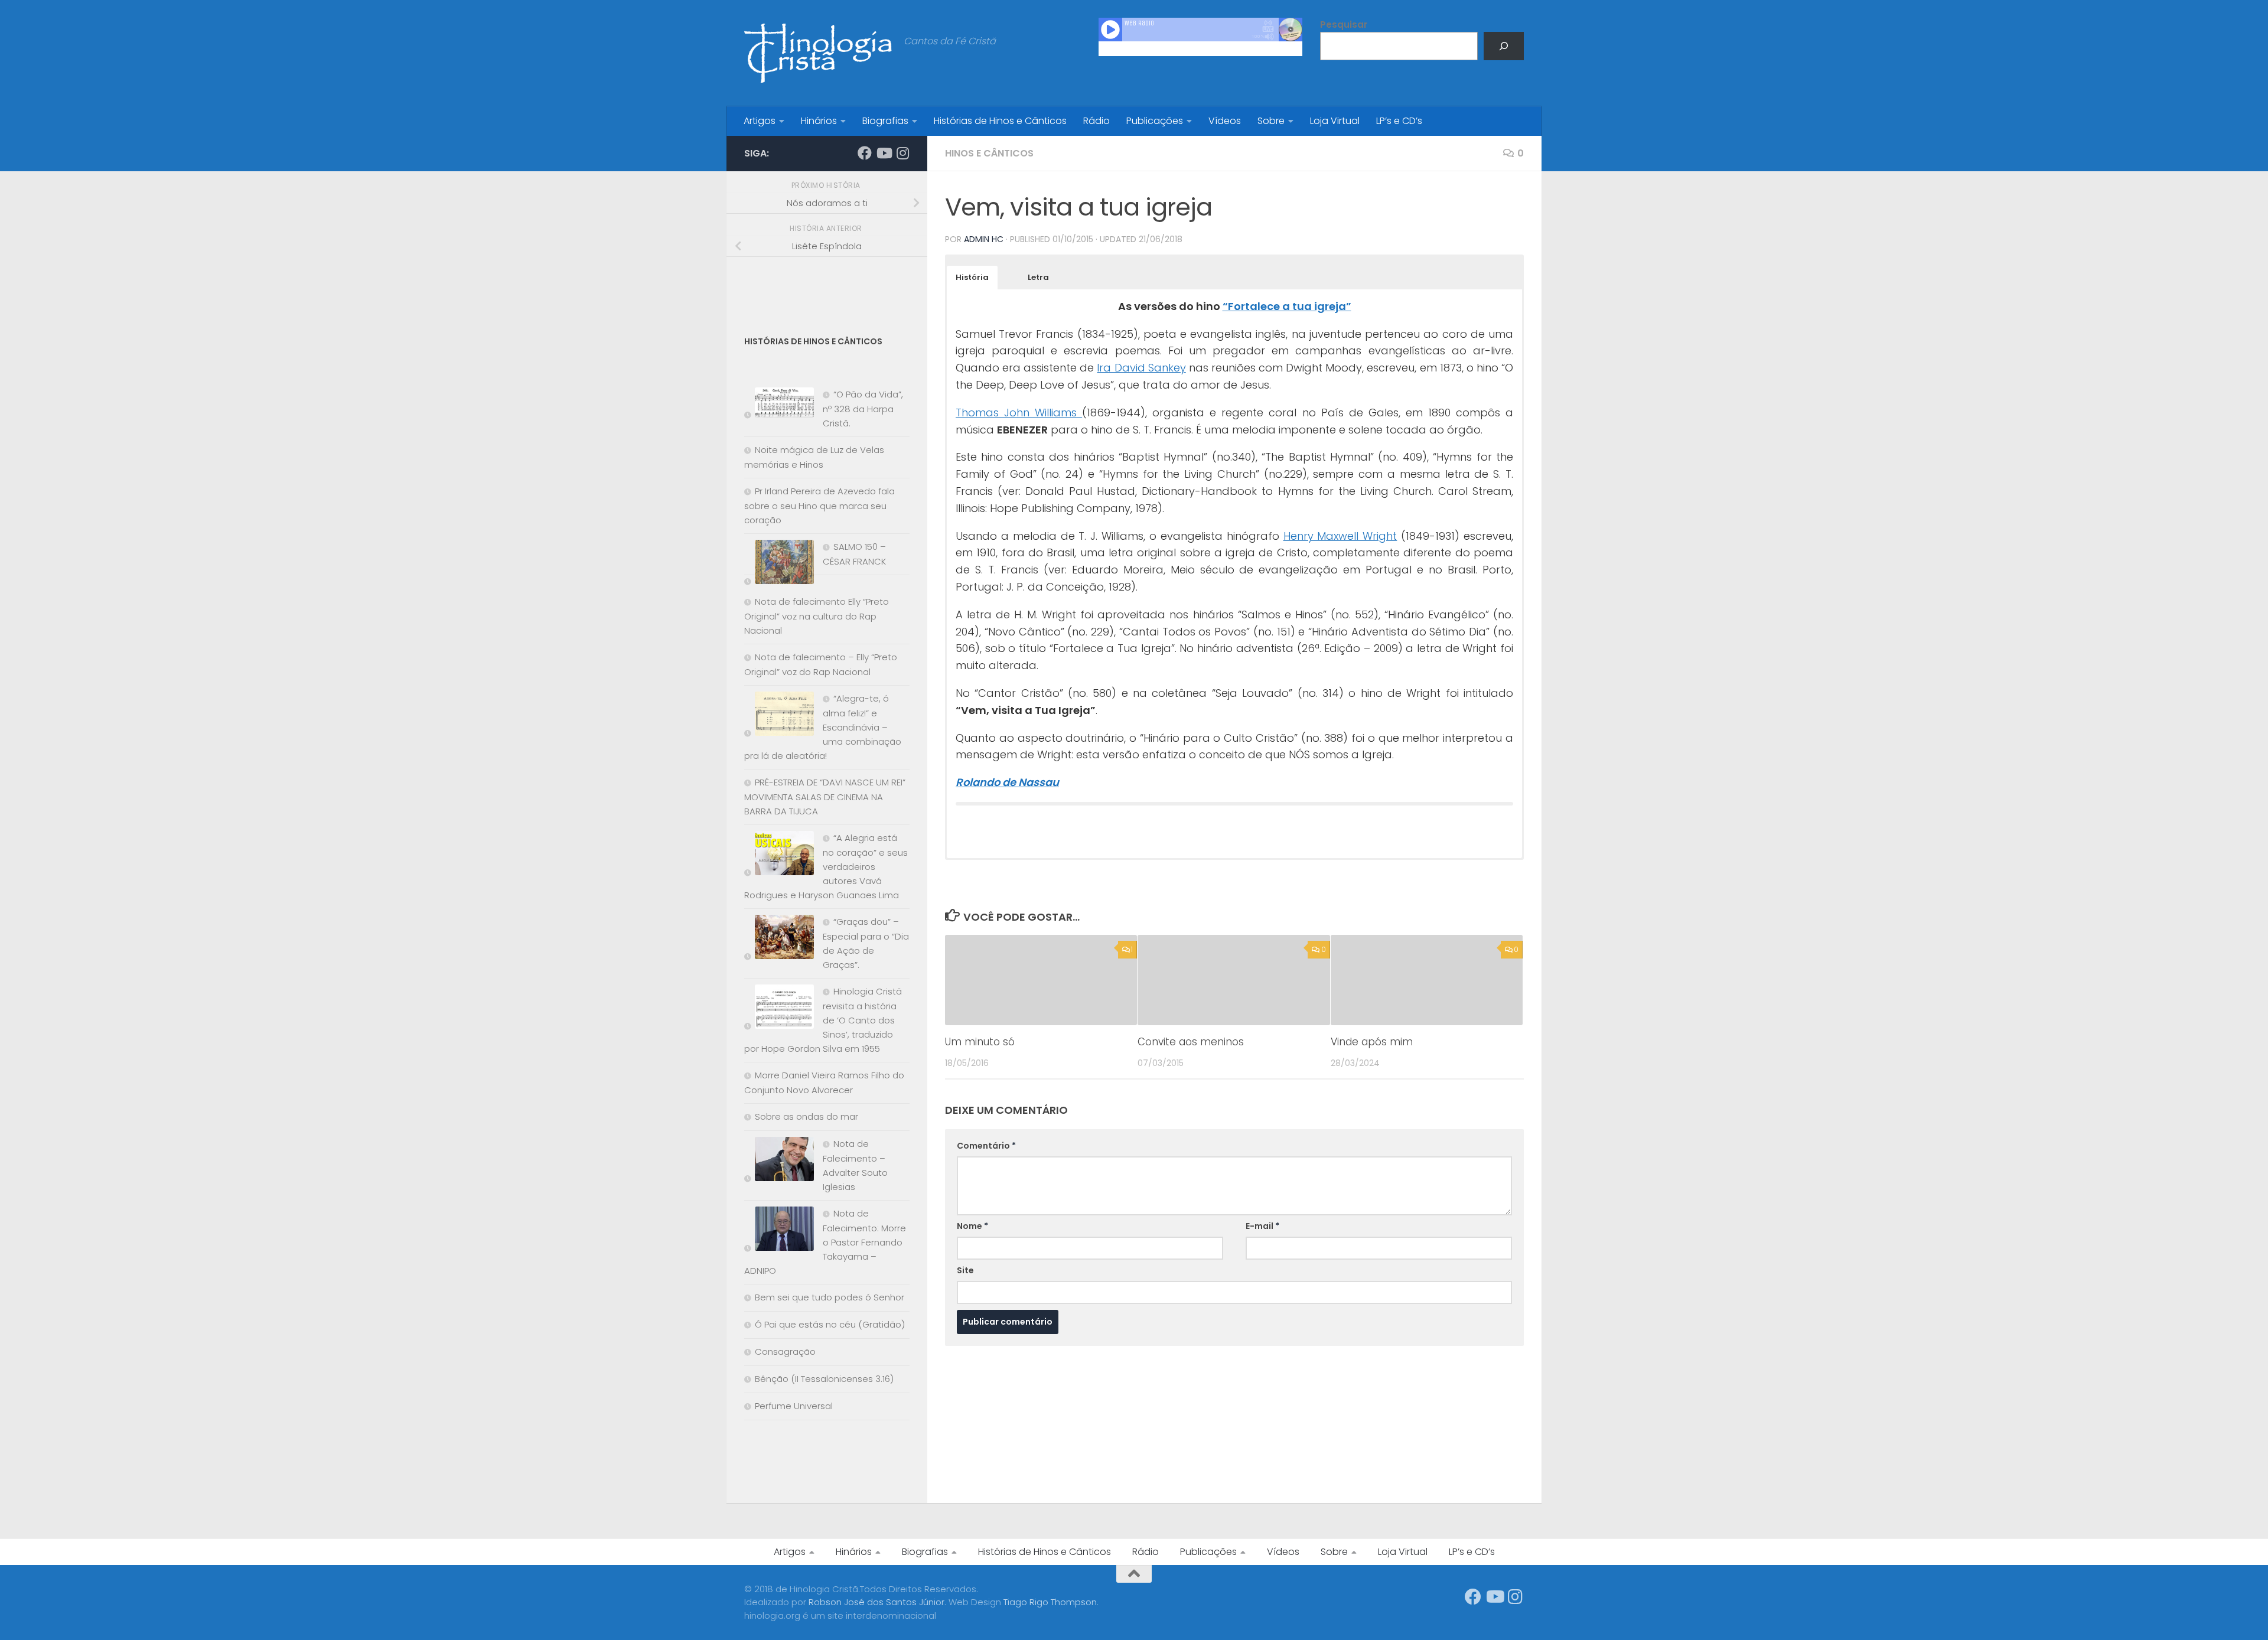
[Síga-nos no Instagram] (902, 153)
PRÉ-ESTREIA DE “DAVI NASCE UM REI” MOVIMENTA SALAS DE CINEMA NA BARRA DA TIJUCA (825, 797)
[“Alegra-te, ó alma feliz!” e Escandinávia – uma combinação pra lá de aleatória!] (779, 716)
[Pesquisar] (1504, 46)
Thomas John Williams (1019, 413)
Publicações (1155, 121)
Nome (972, 1226)
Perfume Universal (794, 1406)
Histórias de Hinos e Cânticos (1000, 121)
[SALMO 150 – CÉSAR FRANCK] (779, 564)
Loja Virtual (1335, 121)
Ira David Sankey (1141, 368)
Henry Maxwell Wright (1340, 536)
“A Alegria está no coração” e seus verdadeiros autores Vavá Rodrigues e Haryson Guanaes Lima (826, 866)
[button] (972, 278)
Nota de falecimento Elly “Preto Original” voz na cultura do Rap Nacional (817, 616)
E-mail (1262, 1226)
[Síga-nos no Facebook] (865, 153)
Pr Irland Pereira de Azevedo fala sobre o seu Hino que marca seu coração (819, 506)
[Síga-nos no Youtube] (884, 153)
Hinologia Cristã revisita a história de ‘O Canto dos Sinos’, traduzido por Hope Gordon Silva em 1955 (823, 1020)
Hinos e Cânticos (989, 153)
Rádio (1096, 121)
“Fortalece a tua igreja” (1287, 306)
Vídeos (1225, 121)
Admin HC (984, 239)
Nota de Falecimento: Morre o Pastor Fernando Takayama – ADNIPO (825, 1242)
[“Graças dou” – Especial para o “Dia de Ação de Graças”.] (779, 939)
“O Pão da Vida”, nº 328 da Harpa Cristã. (863, 409)
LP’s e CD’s (1399, 121)
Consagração (785, 1352)
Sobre (1271, 121)
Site (965, 1270)
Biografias (885, 121)
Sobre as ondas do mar (806, 1116)
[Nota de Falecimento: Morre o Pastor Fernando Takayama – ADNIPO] (779, 1231)
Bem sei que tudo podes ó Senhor (830, 1297)
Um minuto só (980, 1042)
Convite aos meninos (1191, 1042)
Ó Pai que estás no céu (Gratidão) (830, 1324)
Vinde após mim (1372, 1042)
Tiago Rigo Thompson (1050, 1602)
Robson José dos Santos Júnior (876, 1602)
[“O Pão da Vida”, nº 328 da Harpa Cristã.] (779, 405)
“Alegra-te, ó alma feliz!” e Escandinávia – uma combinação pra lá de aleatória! (823, 727)
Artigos (760, 121)
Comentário (986, 1146)
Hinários (819, 121)
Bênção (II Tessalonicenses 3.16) (824, 1379)
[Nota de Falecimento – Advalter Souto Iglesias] (779, 1161)
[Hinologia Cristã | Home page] (818, 53)
